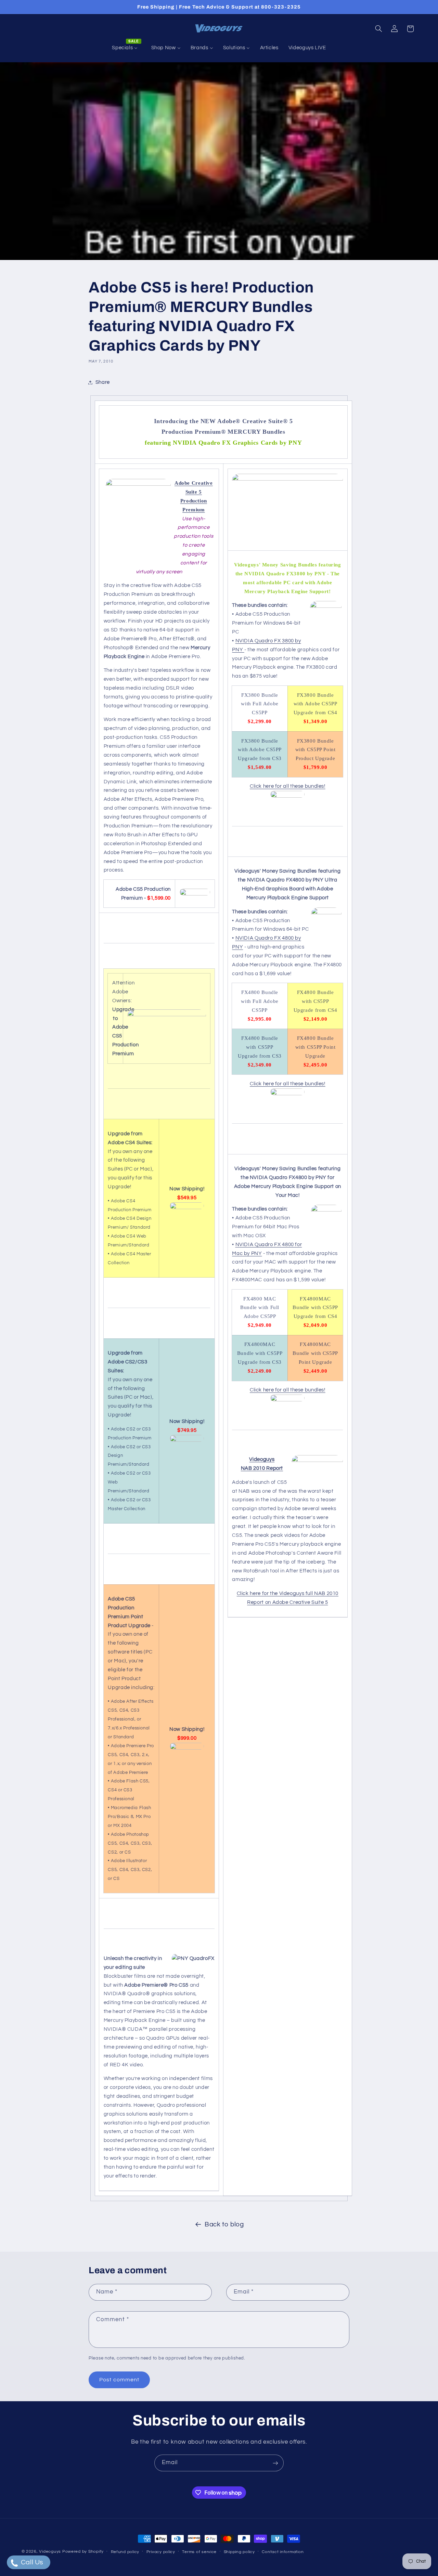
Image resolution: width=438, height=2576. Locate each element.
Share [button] (103, 382)
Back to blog (224, 2225)
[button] (378, 29)
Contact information (283, 2552)
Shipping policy (239, 2552)
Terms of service (199, 2552)
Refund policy (125, 2552)
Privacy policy (161, 2552)
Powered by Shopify (83, 2552)
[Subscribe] (275, 2463)
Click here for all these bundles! (288, 786)
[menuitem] (127, 48)
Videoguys (50, 2552)
